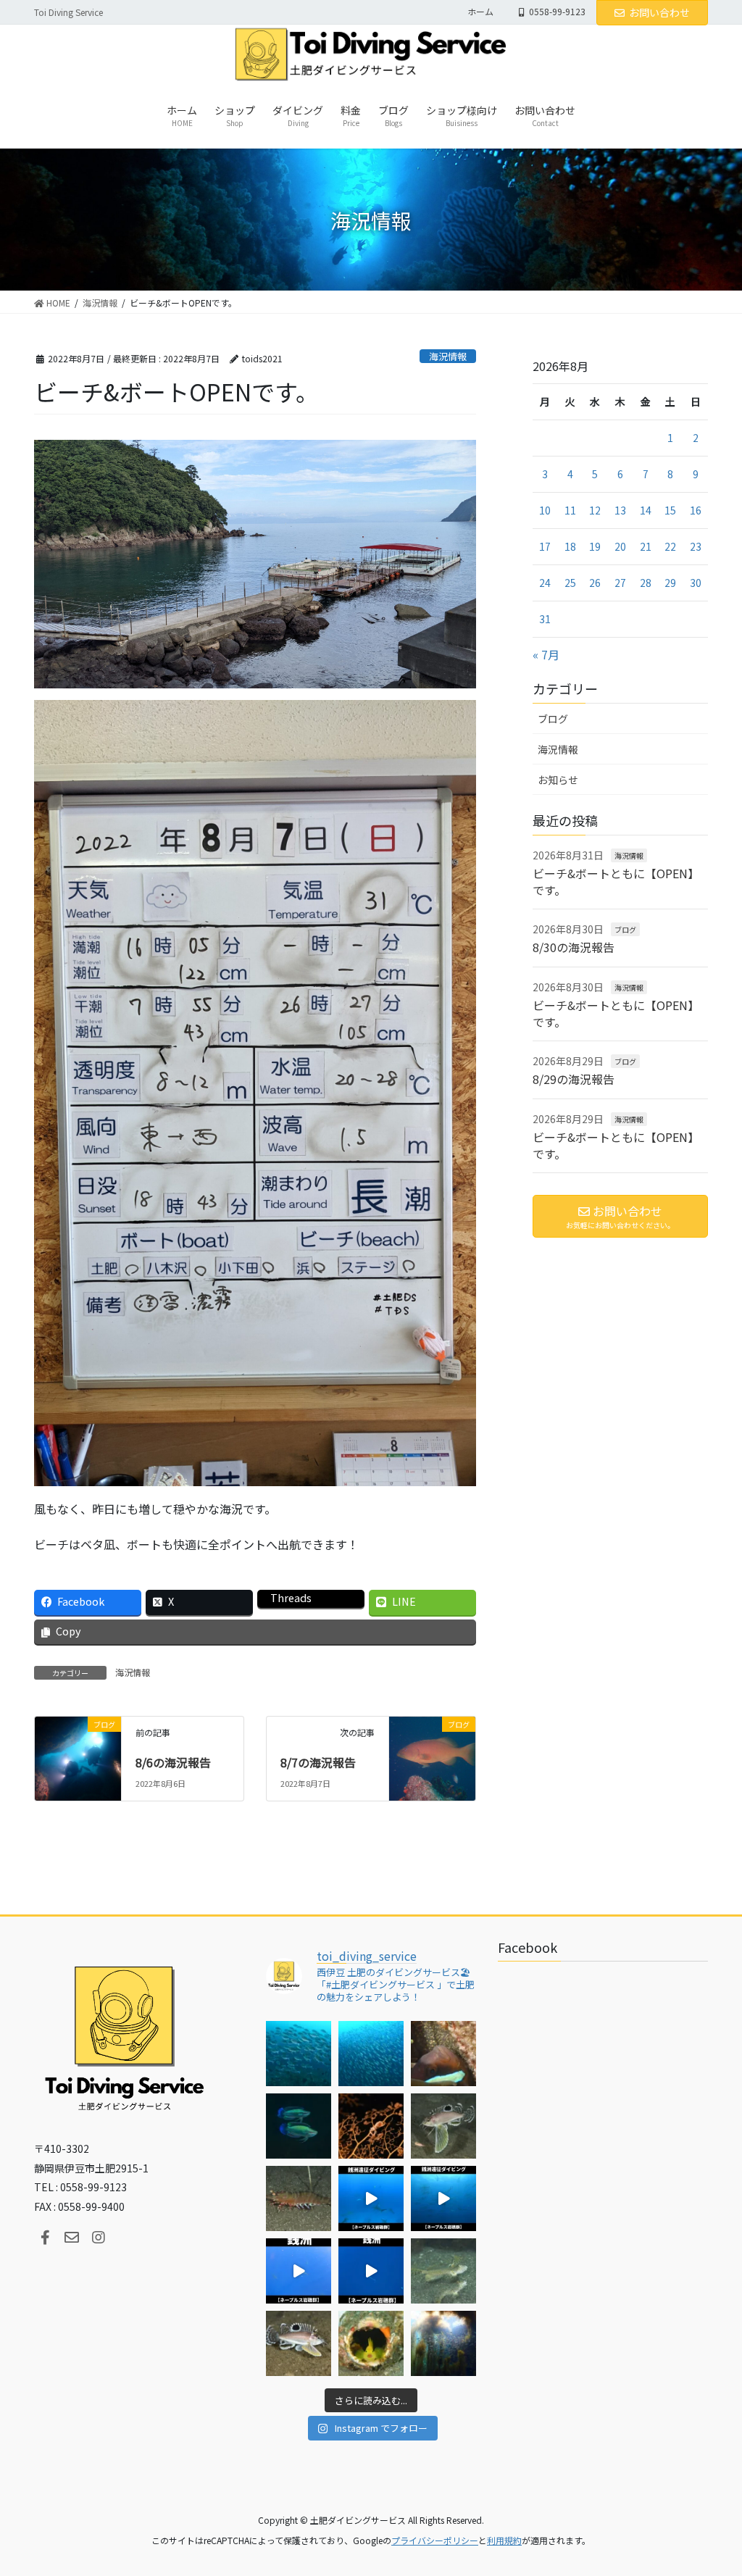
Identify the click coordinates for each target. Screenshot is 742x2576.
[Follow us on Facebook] (45, 2238)
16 (696, 510)
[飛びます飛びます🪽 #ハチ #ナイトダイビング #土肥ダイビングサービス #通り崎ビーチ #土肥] (443, 2126)
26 (595, 583)
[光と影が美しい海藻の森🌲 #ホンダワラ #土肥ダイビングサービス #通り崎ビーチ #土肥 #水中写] (443, 2343)
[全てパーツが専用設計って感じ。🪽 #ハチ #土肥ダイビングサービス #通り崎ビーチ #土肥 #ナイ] (299, 2343)
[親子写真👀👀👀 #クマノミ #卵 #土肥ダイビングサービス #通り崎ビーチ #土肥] (443, 2054)
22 (670, 546)
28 (646, 583)
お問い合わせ (659, 12)
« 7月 (546, 654)
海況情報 (448, 356)
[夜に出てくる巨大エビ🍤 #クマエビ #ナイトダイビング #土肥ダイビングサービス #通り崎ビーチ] (299, 2198)
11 (570, 510)
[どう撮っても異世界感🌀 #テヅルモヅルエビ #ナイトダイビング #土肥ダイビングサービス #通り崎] (371, 2126)
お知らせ (558, 780)
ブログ (553, 719)
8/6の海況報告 (173, 1762)
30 (696, 583)
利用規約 (504, 2540)
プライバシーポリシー (435, 2540)
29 (670, 583)
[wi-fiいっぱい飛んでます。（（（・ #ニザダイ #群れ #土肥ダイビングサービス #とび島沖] (299, 2054)
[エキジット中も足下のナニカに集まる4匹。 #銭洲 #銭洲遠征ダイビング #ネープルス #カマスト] (299, 2271)
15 (670, 510)
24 (545, 583)
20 (620, 546)
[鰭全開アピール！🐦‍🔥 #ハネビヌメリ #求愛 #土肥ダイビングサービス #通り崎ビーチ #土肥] (443, 2271)
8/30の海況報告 (574, 947)
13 (620, 510)
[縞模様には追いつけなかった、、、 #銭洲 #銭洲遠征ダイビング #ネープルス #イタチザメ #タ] (371, 2271)
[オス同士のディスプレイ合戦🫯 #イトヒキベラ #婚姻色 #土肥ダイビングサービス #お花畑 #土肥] (299, 2126)
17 (545, 546)
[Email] (72, 2238)
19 (595, 546)
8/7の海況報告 (318, 1762)
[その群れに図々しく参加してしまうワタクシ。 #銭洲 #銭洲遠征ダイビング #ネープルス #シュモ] (371, 2198)
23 (696, 546)
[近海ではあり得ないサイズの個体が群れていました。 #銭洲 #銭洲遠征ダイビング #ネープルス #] (443, 2198)
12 (595, 510)
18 (570, 546)
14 (646, 510)
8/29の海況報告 (574, 1079)
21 (646, 546)
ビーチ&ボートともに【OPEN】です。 (616, 881)
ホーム (480, 12)
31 (545, 619)
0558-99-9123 (557, 12)
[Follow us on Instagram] (99, 2238)
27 (620, 583)
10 (545, 510)
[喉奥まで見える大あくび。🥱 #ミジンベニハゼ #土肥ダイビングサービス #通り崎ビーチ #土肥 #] (371, 2343)
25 (570, 583)
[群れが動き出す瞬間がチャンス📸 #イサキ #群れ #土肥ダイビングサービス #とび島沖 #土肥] (371, 2054)
